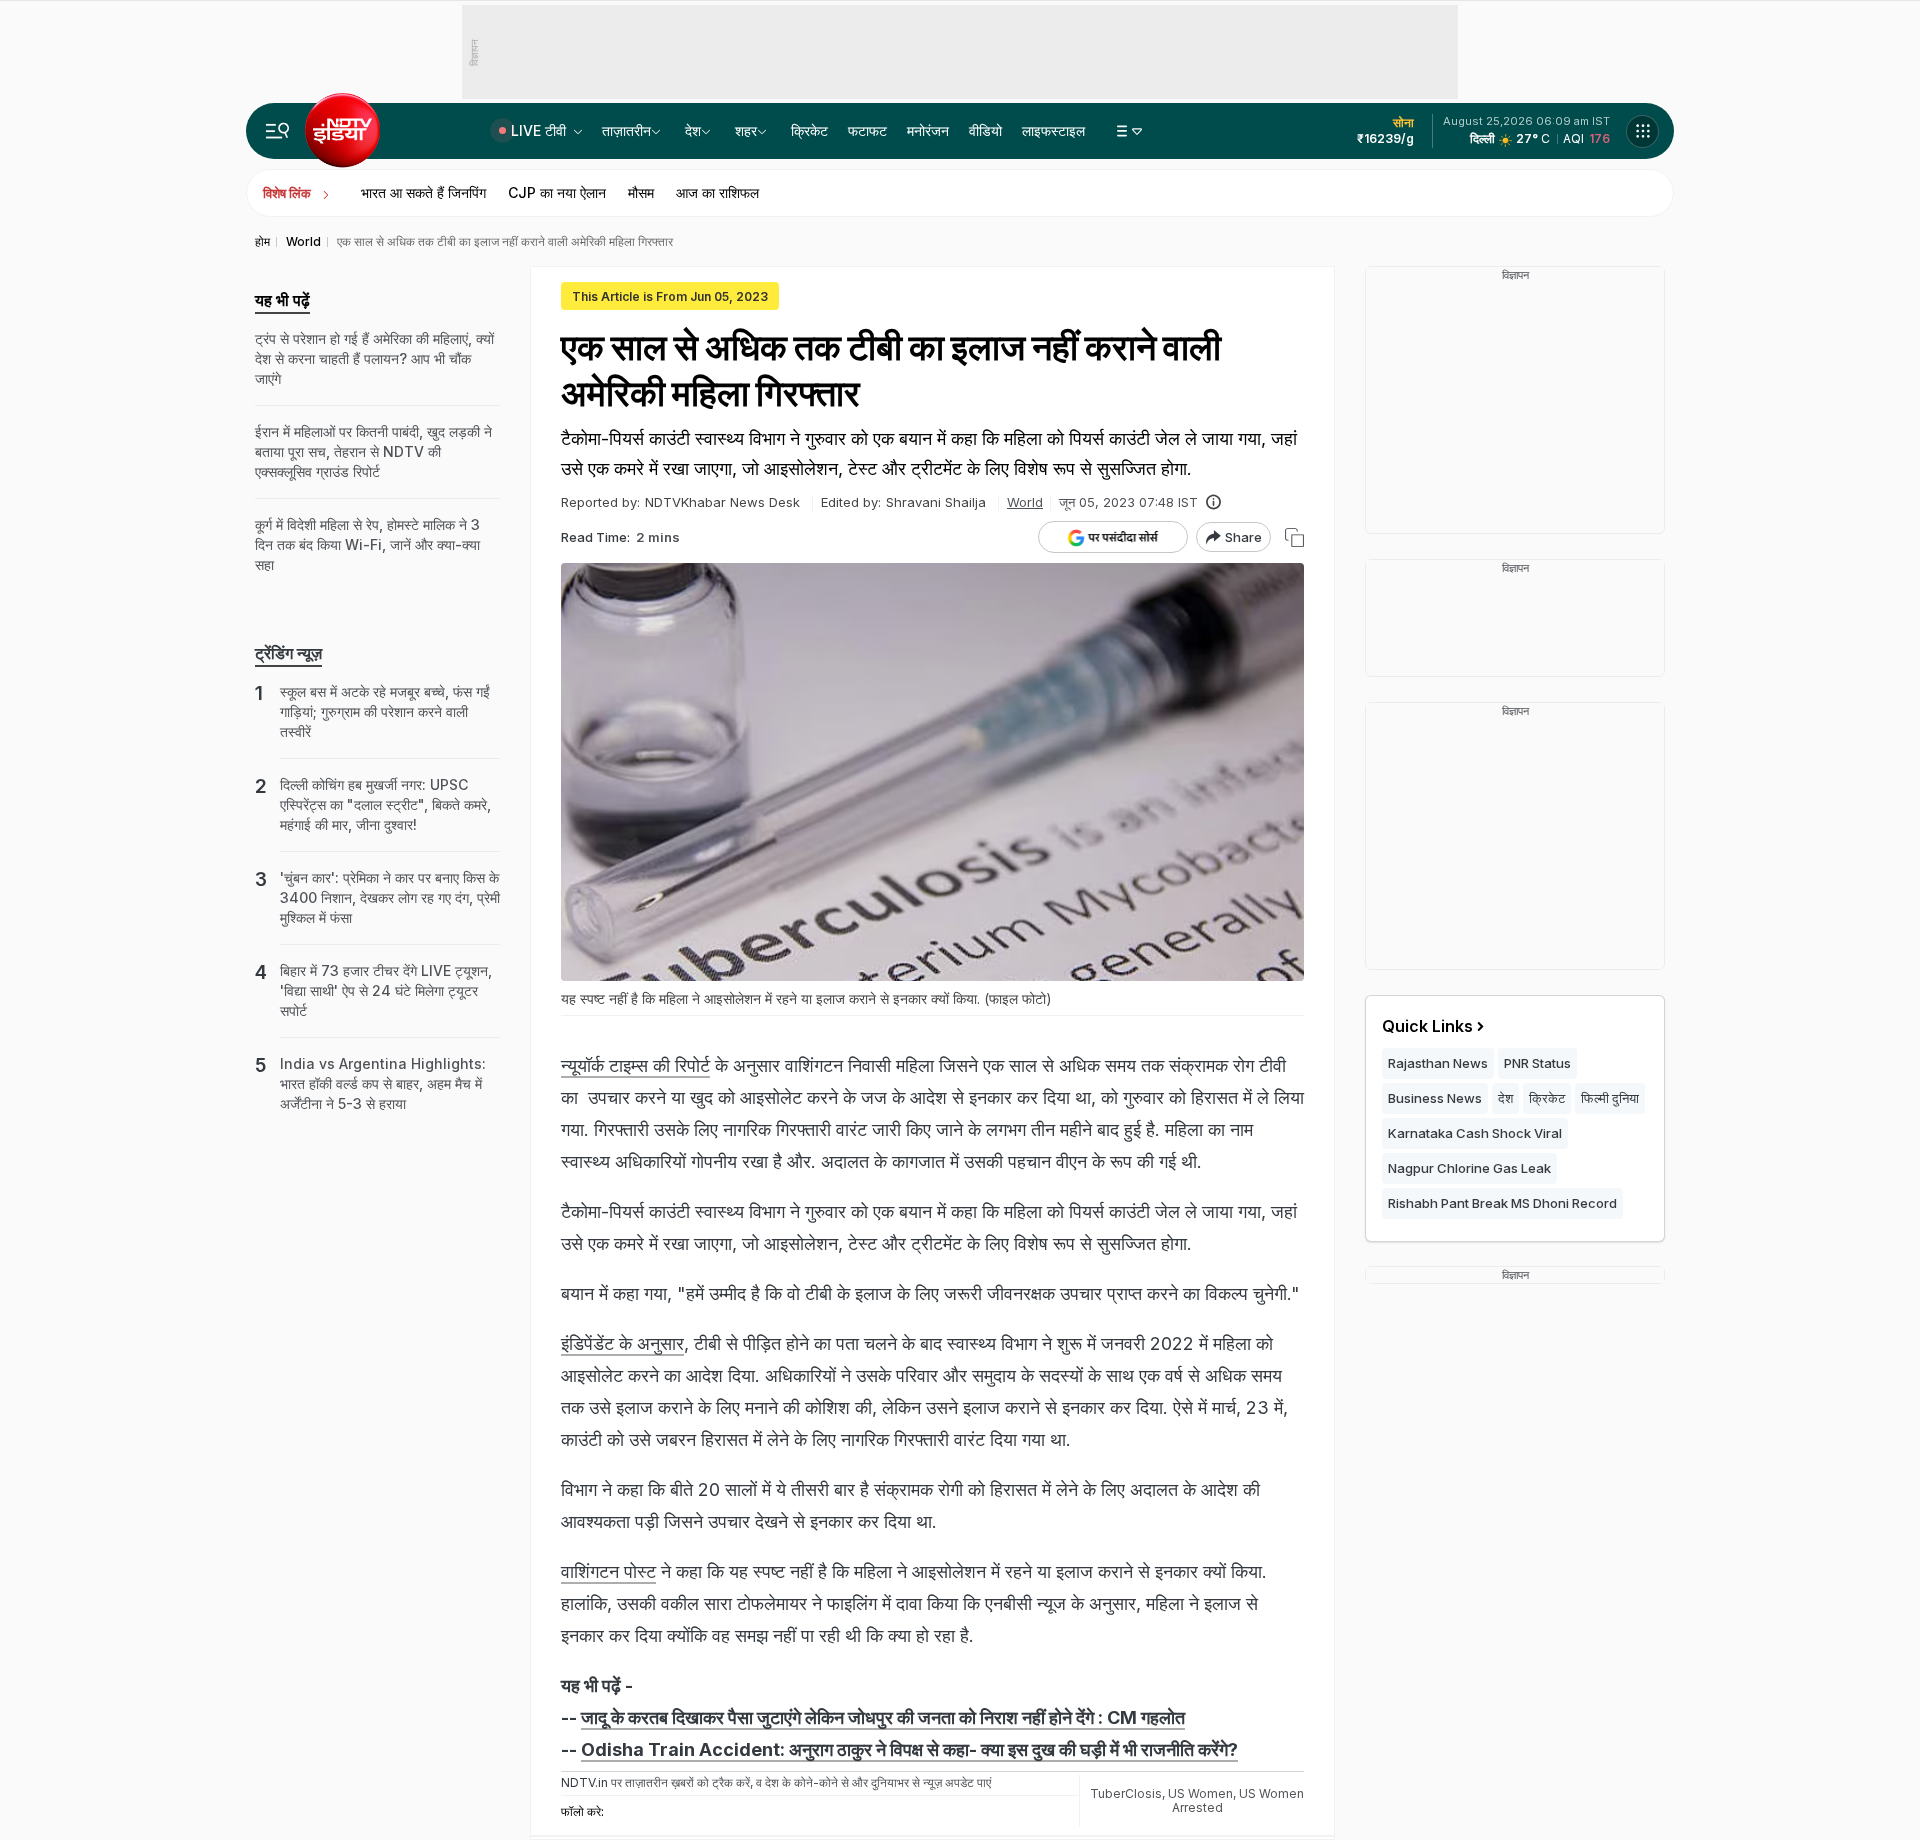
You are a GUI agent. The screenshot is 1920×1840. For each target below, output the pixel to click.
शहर (746, 130)
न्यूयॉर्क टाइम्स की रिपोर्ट (635, 1065)
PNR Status (1537, 1063)
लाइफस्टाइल (1053, 130)
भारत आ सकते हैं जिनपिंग (423, 192)
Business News (1435, 1098)
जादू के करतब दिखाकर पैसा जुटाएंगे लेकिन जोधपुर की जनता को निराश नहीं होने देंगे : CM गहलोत (883, 1717)
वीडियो (985, 130)
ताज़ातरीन (626, 130)
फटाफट (867, 130)
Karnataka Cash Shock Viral (1475, 1133)
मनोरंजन (928, 130)
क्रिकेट (809, 130)
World (1025, 502)
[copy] (1294, 537)
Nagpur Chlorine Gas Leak (1469, 1168)
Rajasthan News (1438, 1063)
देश (693, 130)
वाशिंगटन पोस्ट (608, 1571)
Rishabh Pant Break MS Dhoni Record (1502, 1203)
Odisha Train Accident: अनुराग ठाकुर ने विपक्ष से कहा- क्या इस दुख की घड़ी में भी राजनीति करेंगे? (909, 1749)
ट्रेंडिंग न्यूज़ (288, 653)
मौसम (641, 192)
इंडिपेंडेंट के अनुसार (622, 1343)
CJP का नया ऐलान (557, 192)
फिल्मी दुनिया (1610, 1098)
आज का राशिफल (717, 192)
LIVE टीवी (540, 130)
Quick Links (1427, 1026)
